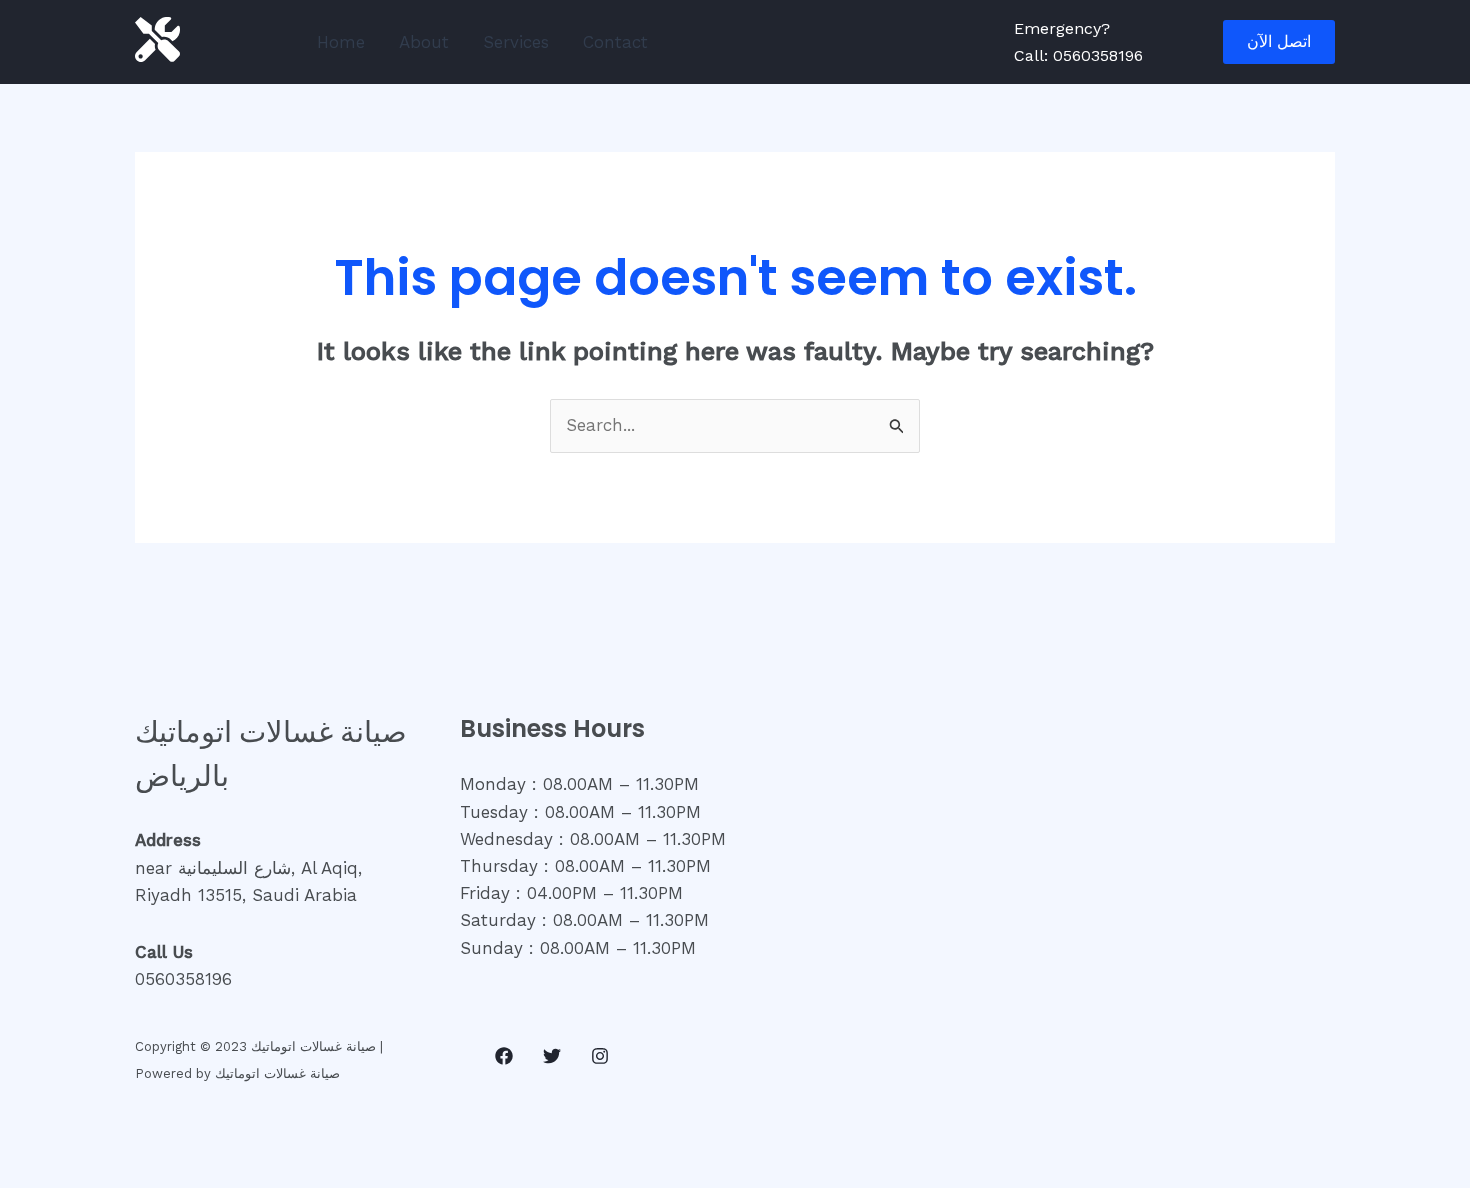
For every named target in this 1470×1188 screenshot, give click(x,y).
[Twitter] (552, 1056)
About (424, 42)
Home (341, 42)
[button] (1279, 42)
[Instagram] (600, 1056)
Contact (615, 42)
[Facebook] (504, 1056)
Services (516, 42)
